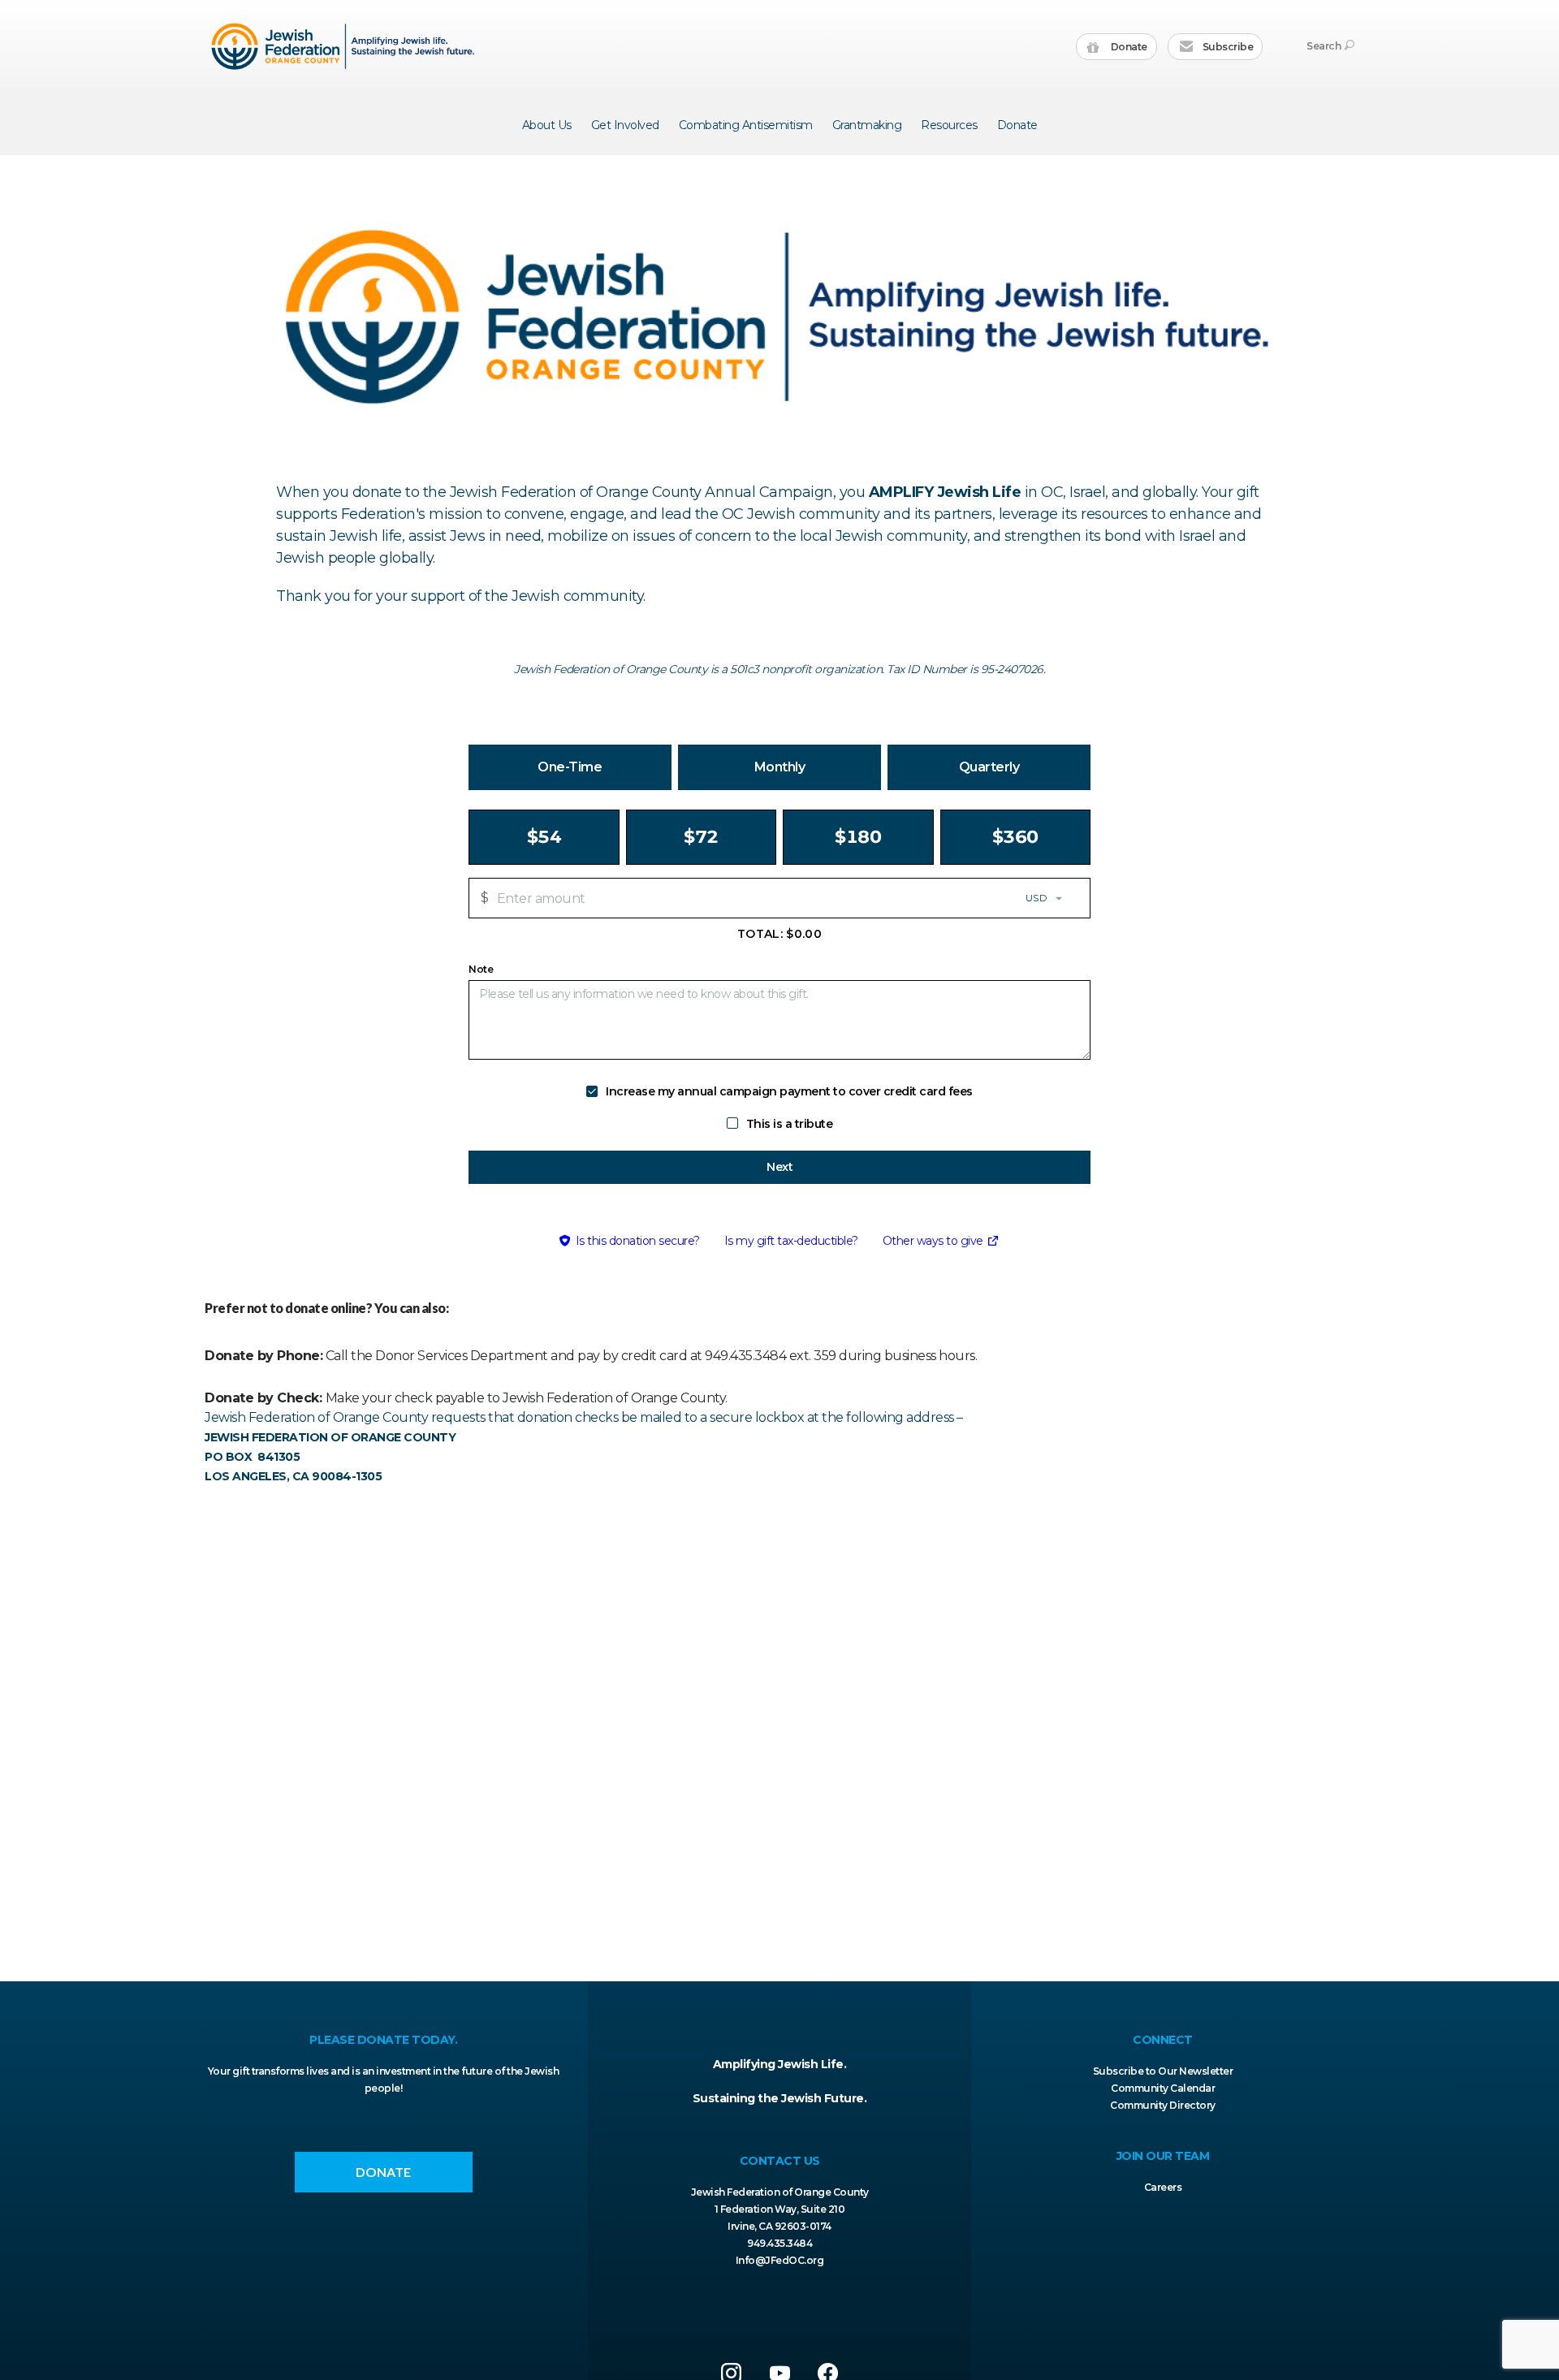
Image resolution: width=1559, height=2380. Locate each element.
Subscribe (1226, 47)
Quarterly (989, 767)
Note (481, 970)
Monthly (780, 767)
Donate (1128, 47)
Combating (746, 125)
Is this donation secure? (638, 1241)
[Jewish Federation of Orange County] (345, 46)
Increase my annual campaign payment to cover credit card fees (789, 1091)
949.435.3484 (779, 2243)
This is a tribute (790, 1124)
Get (625, 125)
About (547, 125)
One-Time (570, 767)
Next (779, 1167)
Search (1324, 46)
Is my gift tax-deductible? (791, 1241)
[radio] (544, 837)
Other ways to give (941, 1243)
